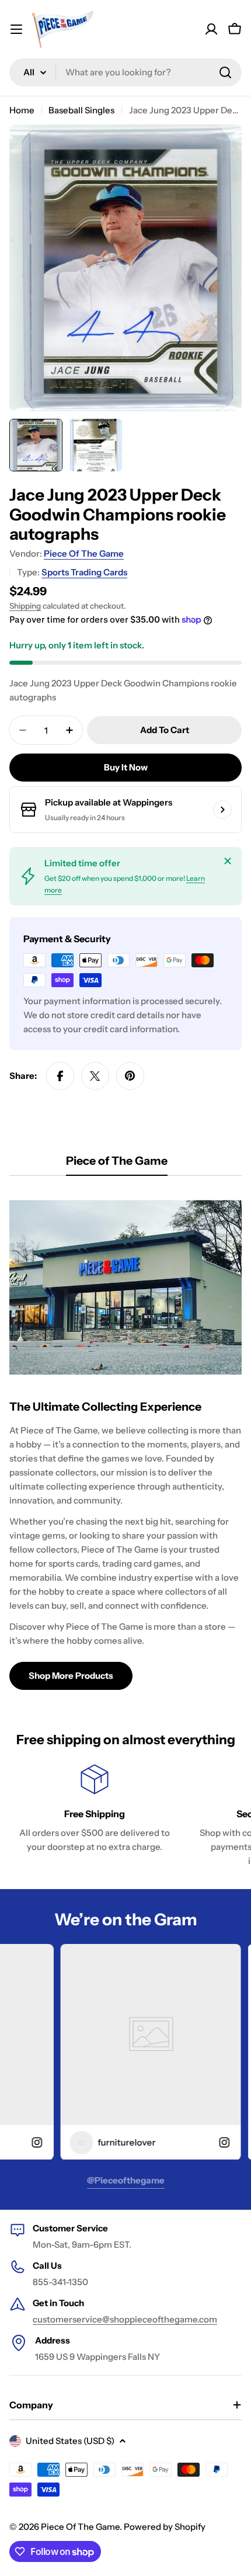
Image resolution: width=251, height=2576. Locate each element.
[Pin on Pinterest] (130, 1076)
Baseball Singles (81, 110)
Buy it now (126, 767)
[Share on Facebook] (60, 1076)
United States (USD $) (70, 2441)
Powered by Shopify (165, 2527)
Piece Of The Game (84, 553)
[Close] (228, 861)
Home (22, 110)
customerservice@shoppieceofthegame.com (125, 2319)
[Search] (225, 72)
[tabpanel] (125, 1440)
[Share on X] (95, 1076)
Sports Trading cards (84, 572)
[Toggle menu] (16, 29)
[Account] (211, 29)
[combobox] (125, 72)
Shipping (25, 606)
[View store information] (222, 810)
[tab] (117, 1164)
